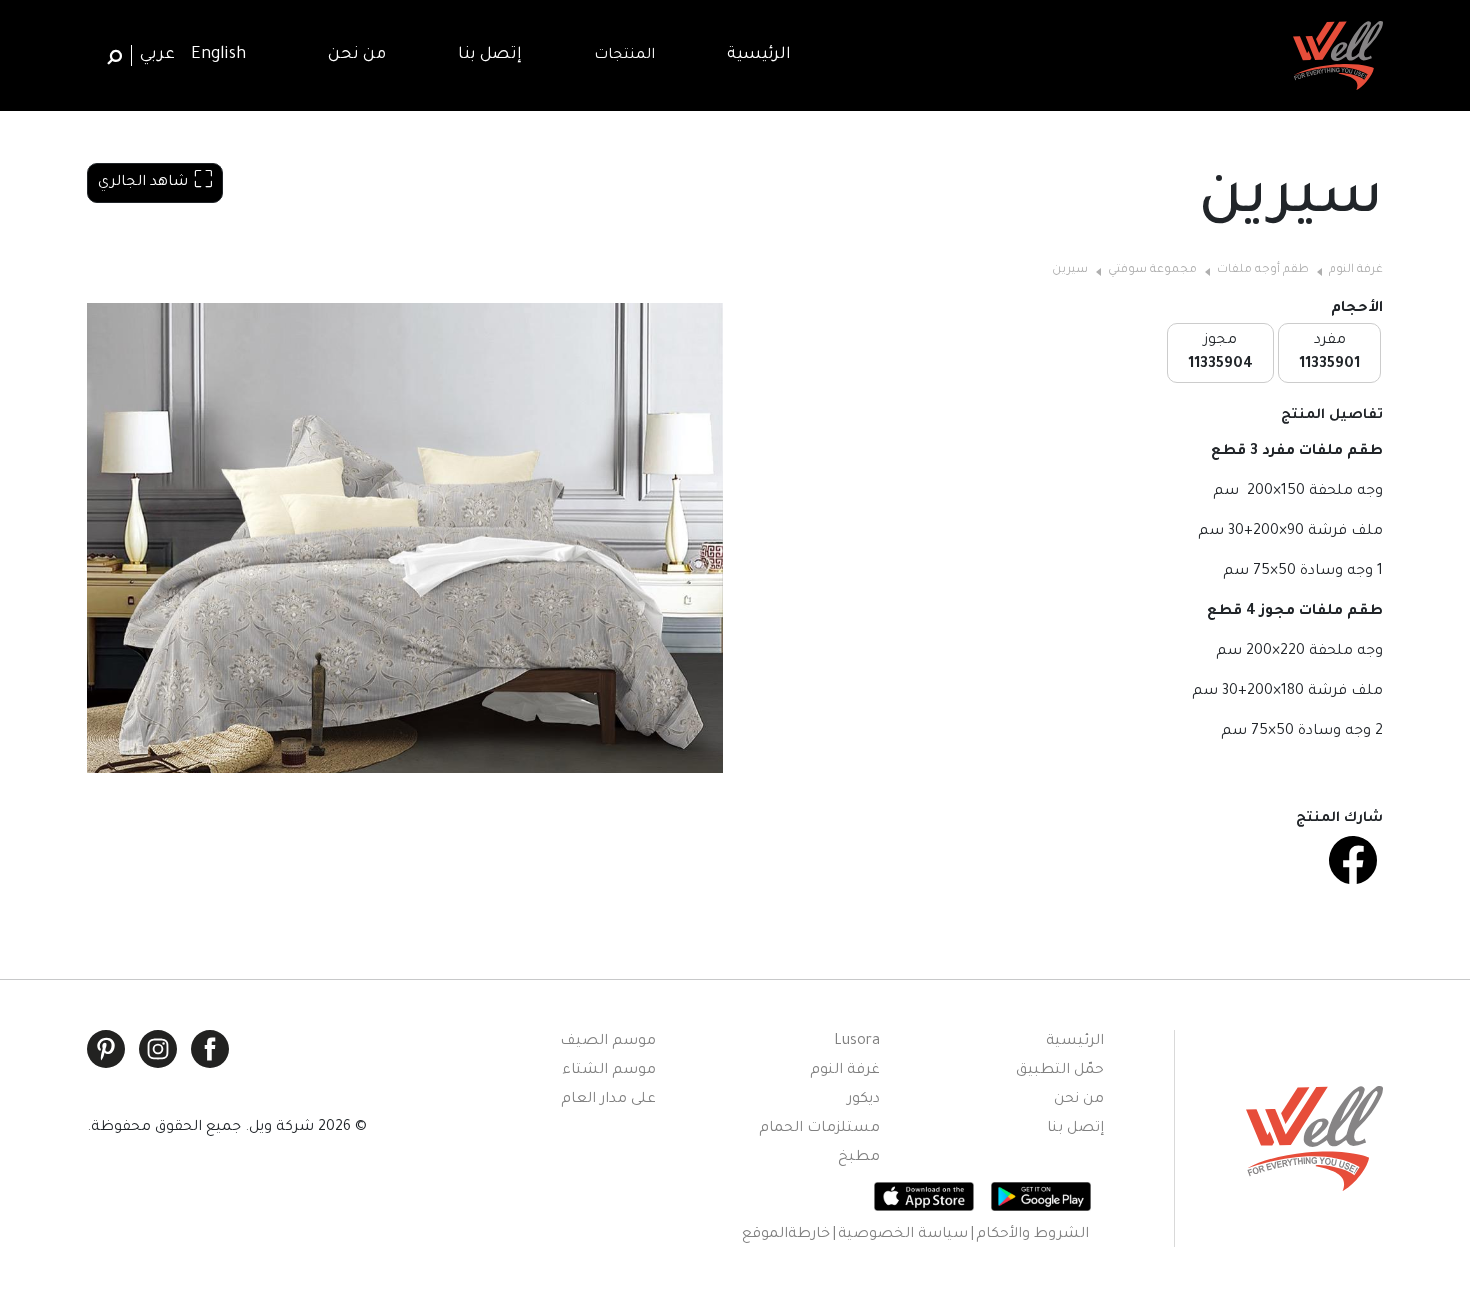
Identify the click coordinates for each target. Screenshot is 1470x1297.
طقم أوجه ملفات (1263, 270)
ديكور (863, 1100)
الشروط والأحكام (1032, 1235)
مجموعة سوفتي (1152, 270)
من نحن (1079, 1100)
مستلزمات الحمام (819, 1129)
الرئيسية (1075, 1042)
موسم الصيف (608, 1042)
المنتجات (624, 56)
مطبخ (859, 1158)
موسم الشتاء (609, 1071)
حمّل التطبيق (1060, 1071)
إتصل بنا (1075, 1129)
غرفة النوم (1356, 270)
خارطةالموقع (786, 1235)
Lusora (857, 1042)
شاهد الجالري (143, 183)
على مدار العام (608, 1100)
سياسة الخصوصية (903, 1235)
